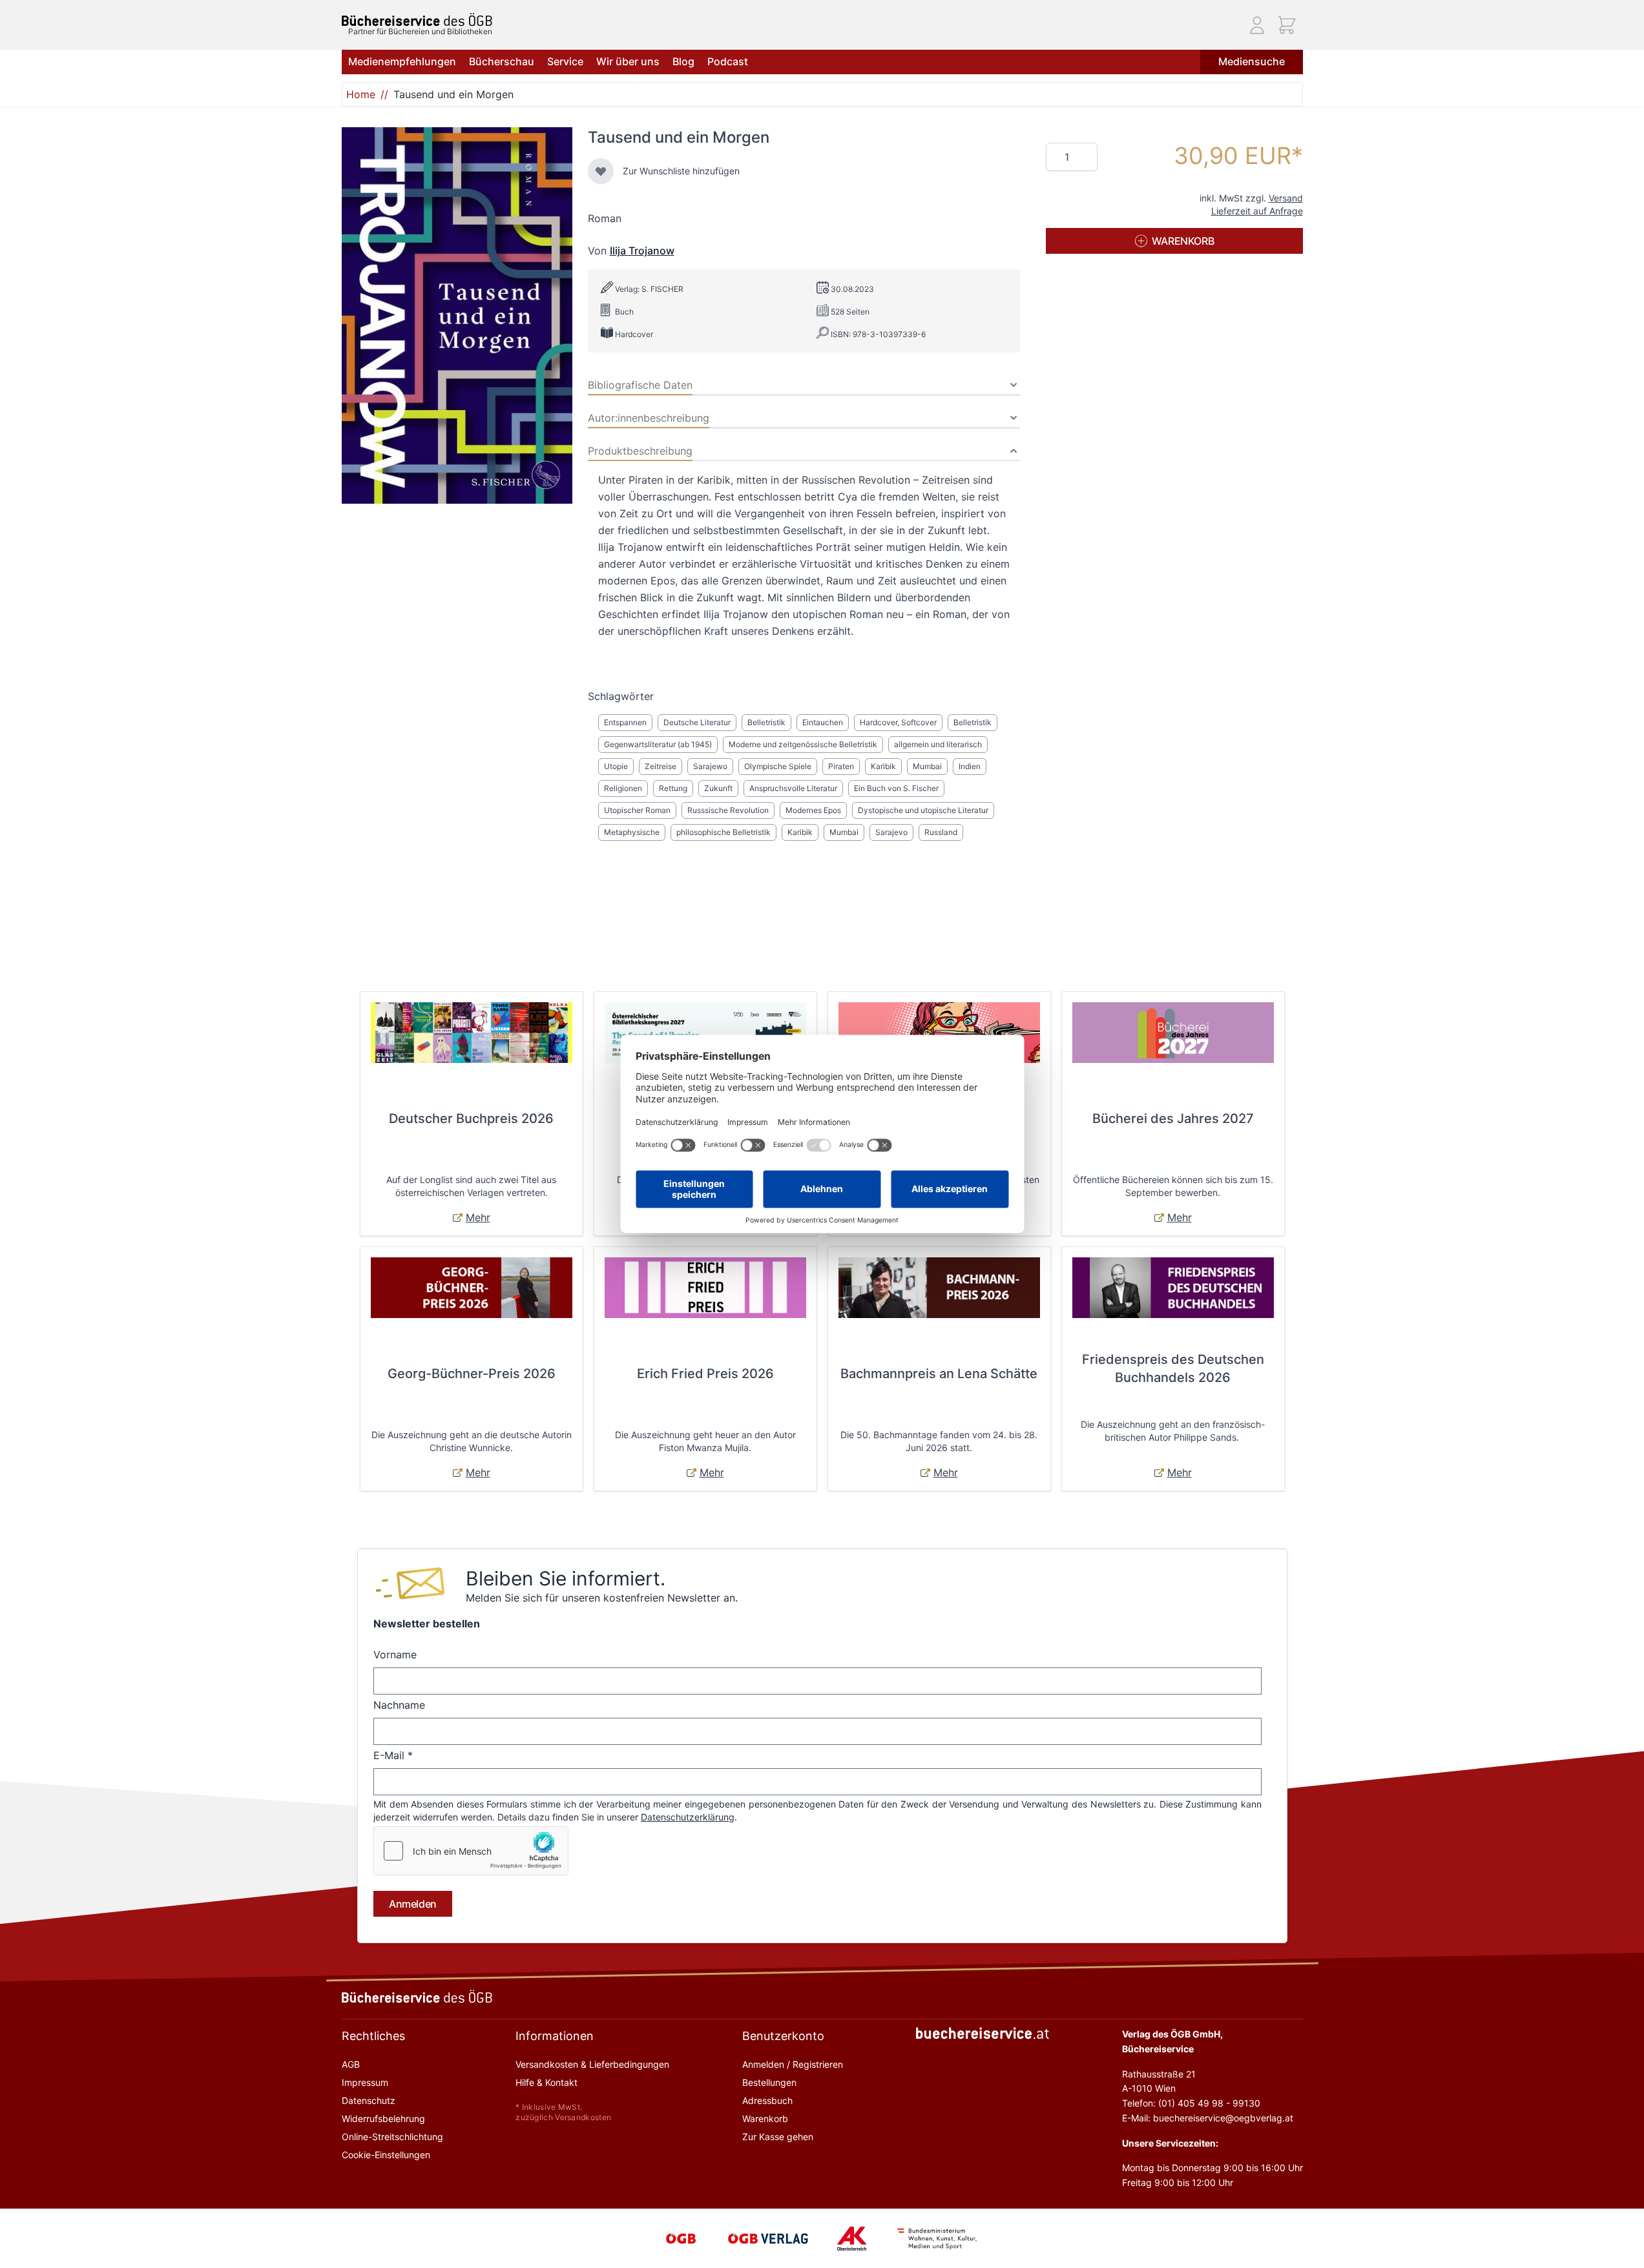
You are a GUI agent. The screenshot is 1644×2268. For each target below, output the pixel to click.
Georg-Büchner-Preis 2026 (472, 1374)
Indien (970, 766)
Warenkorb (765, 2119)
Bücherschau (502, 61)
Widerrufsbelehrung (383, 2119)
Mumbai (927, 766)
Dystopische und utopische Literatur (923, 810)
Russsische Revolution (728, 810)
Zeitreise (661, 766)
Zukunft (718, 788)
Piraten (841, 766)
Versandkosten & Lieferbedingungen (592, 2064)
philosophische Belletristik (723, 832)
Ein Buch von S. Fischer (896, 788)
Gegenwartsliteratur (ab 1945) (658, 744)
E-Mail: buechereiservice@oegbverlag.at (1208, 2118)
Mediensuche (1252, 61)
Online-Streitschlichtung (392, 2137)
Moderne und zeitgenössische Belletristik (803, 744)
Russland (941, 832)
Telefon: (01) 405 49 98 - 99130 (1191, 2103)
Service (565, 61)
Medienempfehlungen (402, 61)
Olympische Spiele (778, 766)
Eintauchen (823, 722)
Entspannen (625, 722)
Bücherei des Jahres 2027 (1173, 1119)
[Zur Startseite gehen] (417, 20)
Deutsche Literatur (697, 722)
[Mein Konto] (1257, 25)
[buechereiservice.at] (983, 2033)
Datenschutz (369, 2100)
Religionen (623, 788)
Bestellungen (769, 2082)
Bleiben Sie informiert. (566, 1578)
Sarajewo (710, 766)
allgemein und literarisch (938, 744)
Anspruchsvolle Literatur (793, 788)
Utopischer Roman (637, 810)
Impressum (365, 2082)
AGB (351, 2064)
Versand (1286, 198)
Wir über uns (628, 61)
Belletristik (766, 722)
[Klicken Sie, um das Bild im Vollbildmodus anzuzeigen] (457, 315)
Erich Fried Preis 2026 (705, 1374)
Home (361, 94)
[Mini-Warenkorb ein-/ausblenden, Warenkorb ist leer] (1287, 25)
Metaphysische (632, 832)
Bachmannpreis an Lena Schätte (939, 1374)
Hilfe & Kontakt (546, 2082)
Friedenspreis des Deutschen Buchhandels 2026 (1173, 1368)
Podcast (728, 61)
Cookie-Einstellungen (386, 2155)
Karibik (883, 766)
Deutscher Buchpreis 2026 (471, 1119)
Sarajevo (891, 832)
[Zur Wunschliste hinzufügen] (601, 171)
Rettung (673, 788)
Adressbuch (767, 2100)
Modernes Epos (813, 810)
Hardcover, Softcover (898, 722)
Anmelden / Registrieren (793, 2064)
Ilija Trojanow (642, 251)
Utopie (616, 766)
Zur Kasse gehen (778, 2137)
